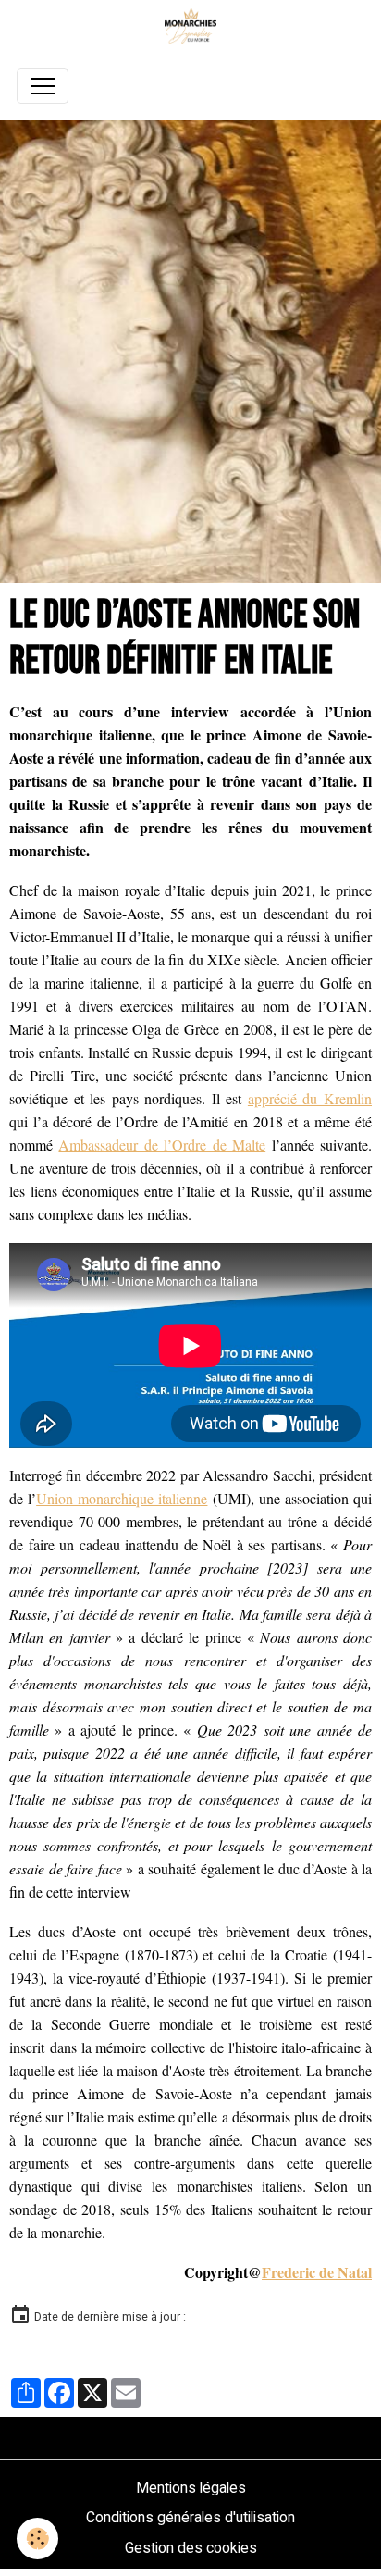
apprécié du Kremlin (310, 1098)
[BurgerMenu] (43, 86)
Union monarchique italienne (122, 1498)
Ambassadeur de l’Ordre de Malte (162, 1145)
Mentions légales (191, 2488)
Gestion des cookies (191, 2548)
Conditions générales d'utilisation (190, 2517)
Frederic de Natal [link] (317, 2272)
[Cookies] (37, 2539)
